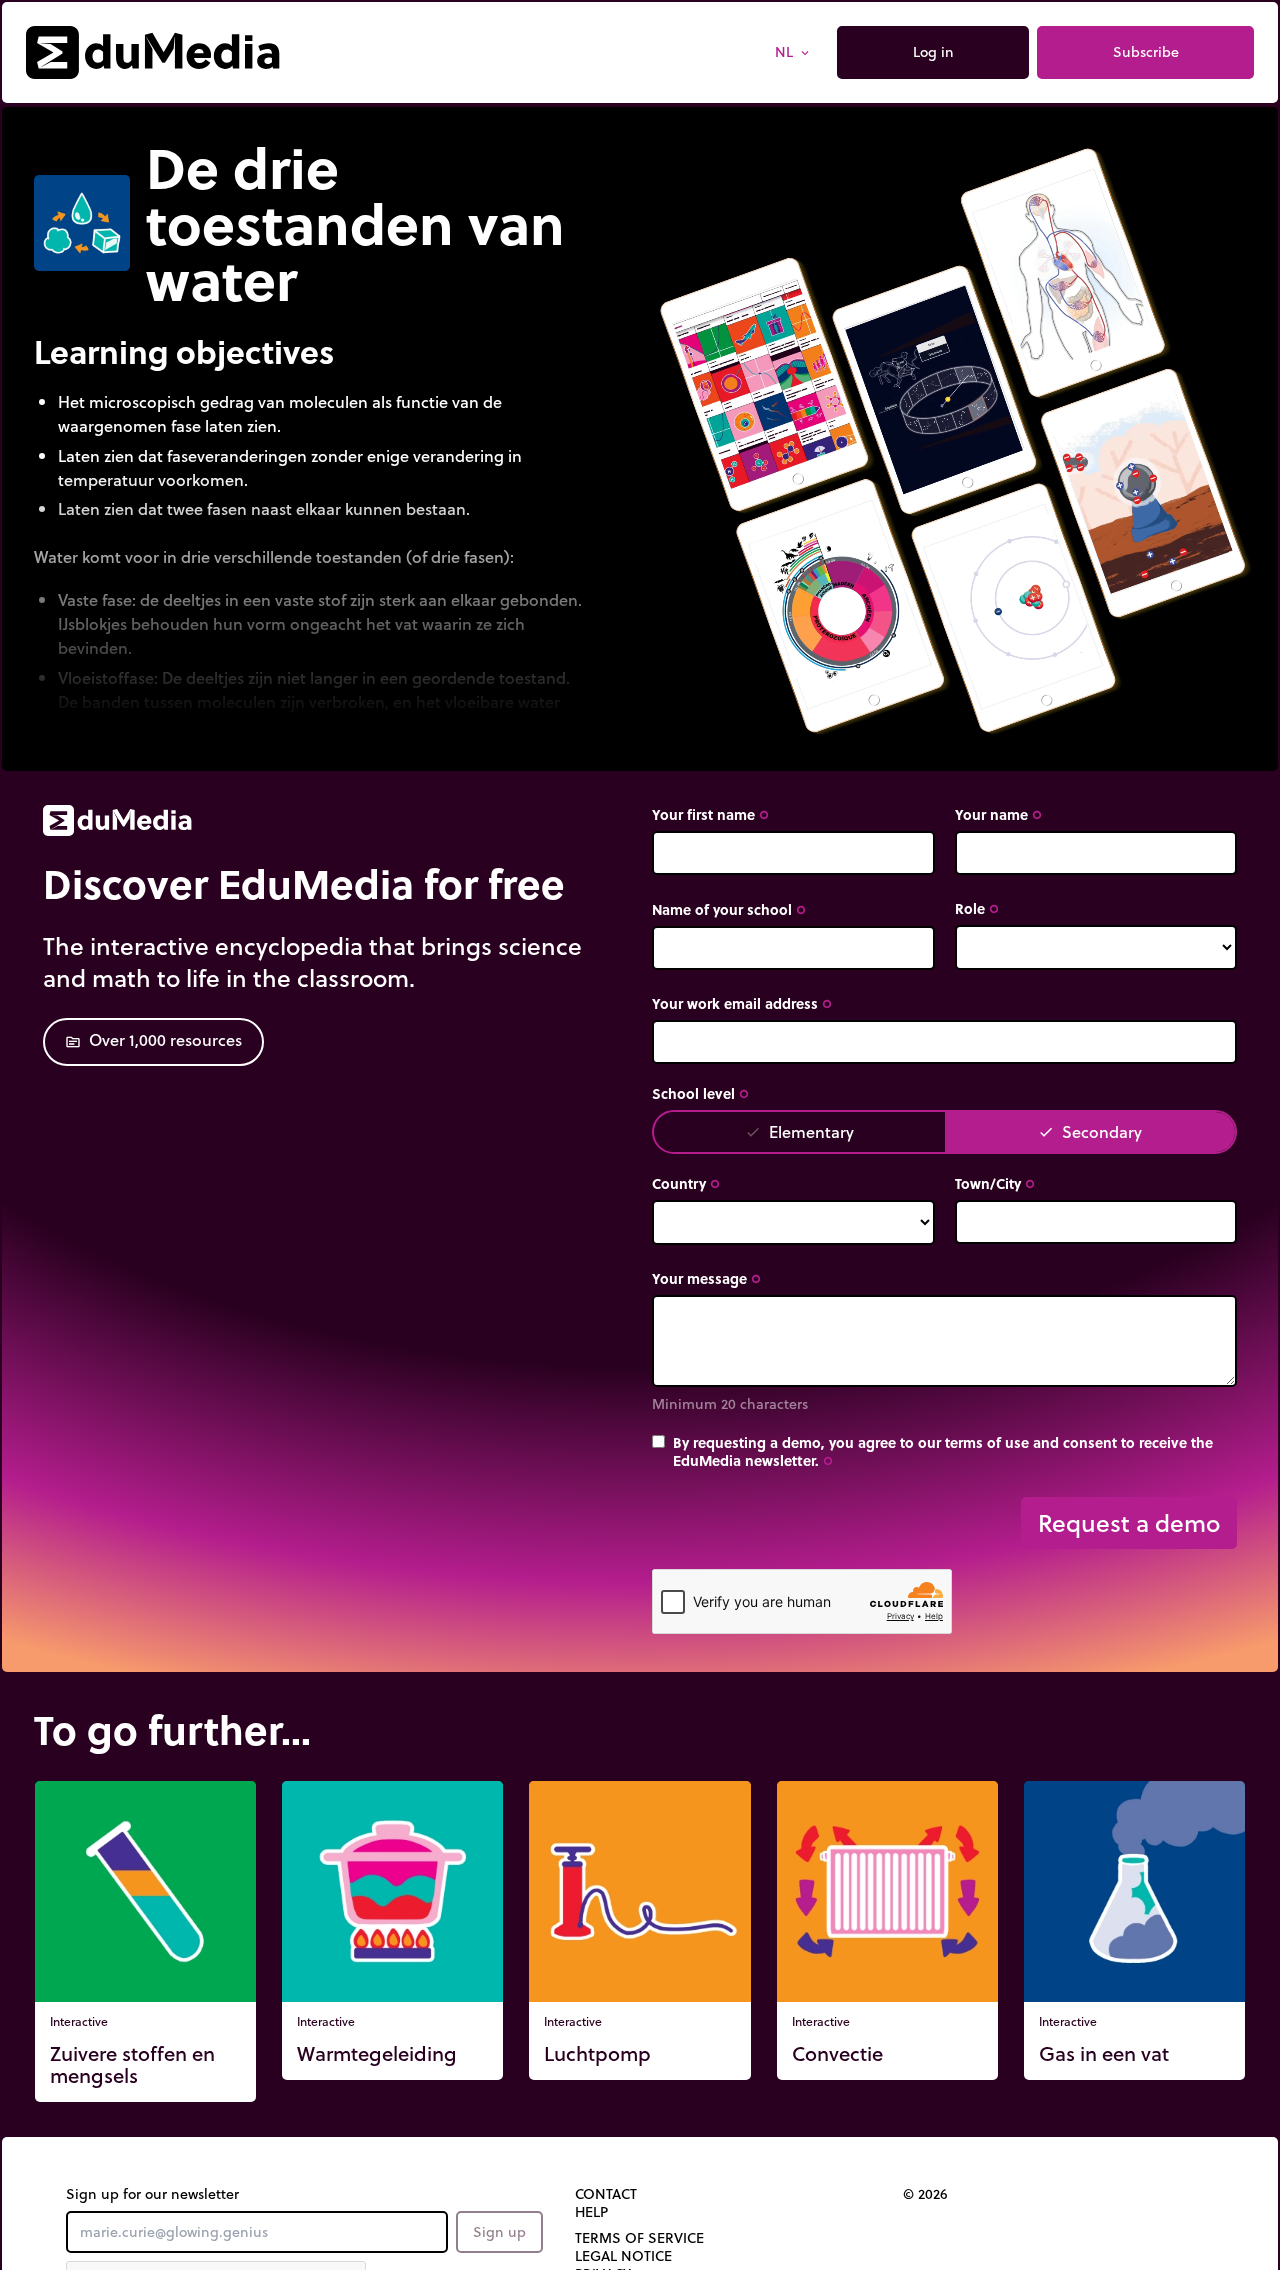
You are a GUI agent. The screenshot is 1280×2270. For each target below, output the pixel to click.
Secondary (1090, 1131)
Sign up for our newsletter (152, 2194)
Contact (606, 2194)
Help (591, 2212)
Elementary (799, 1131)
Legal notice (623, 2256)
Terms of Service (639, 2238)
